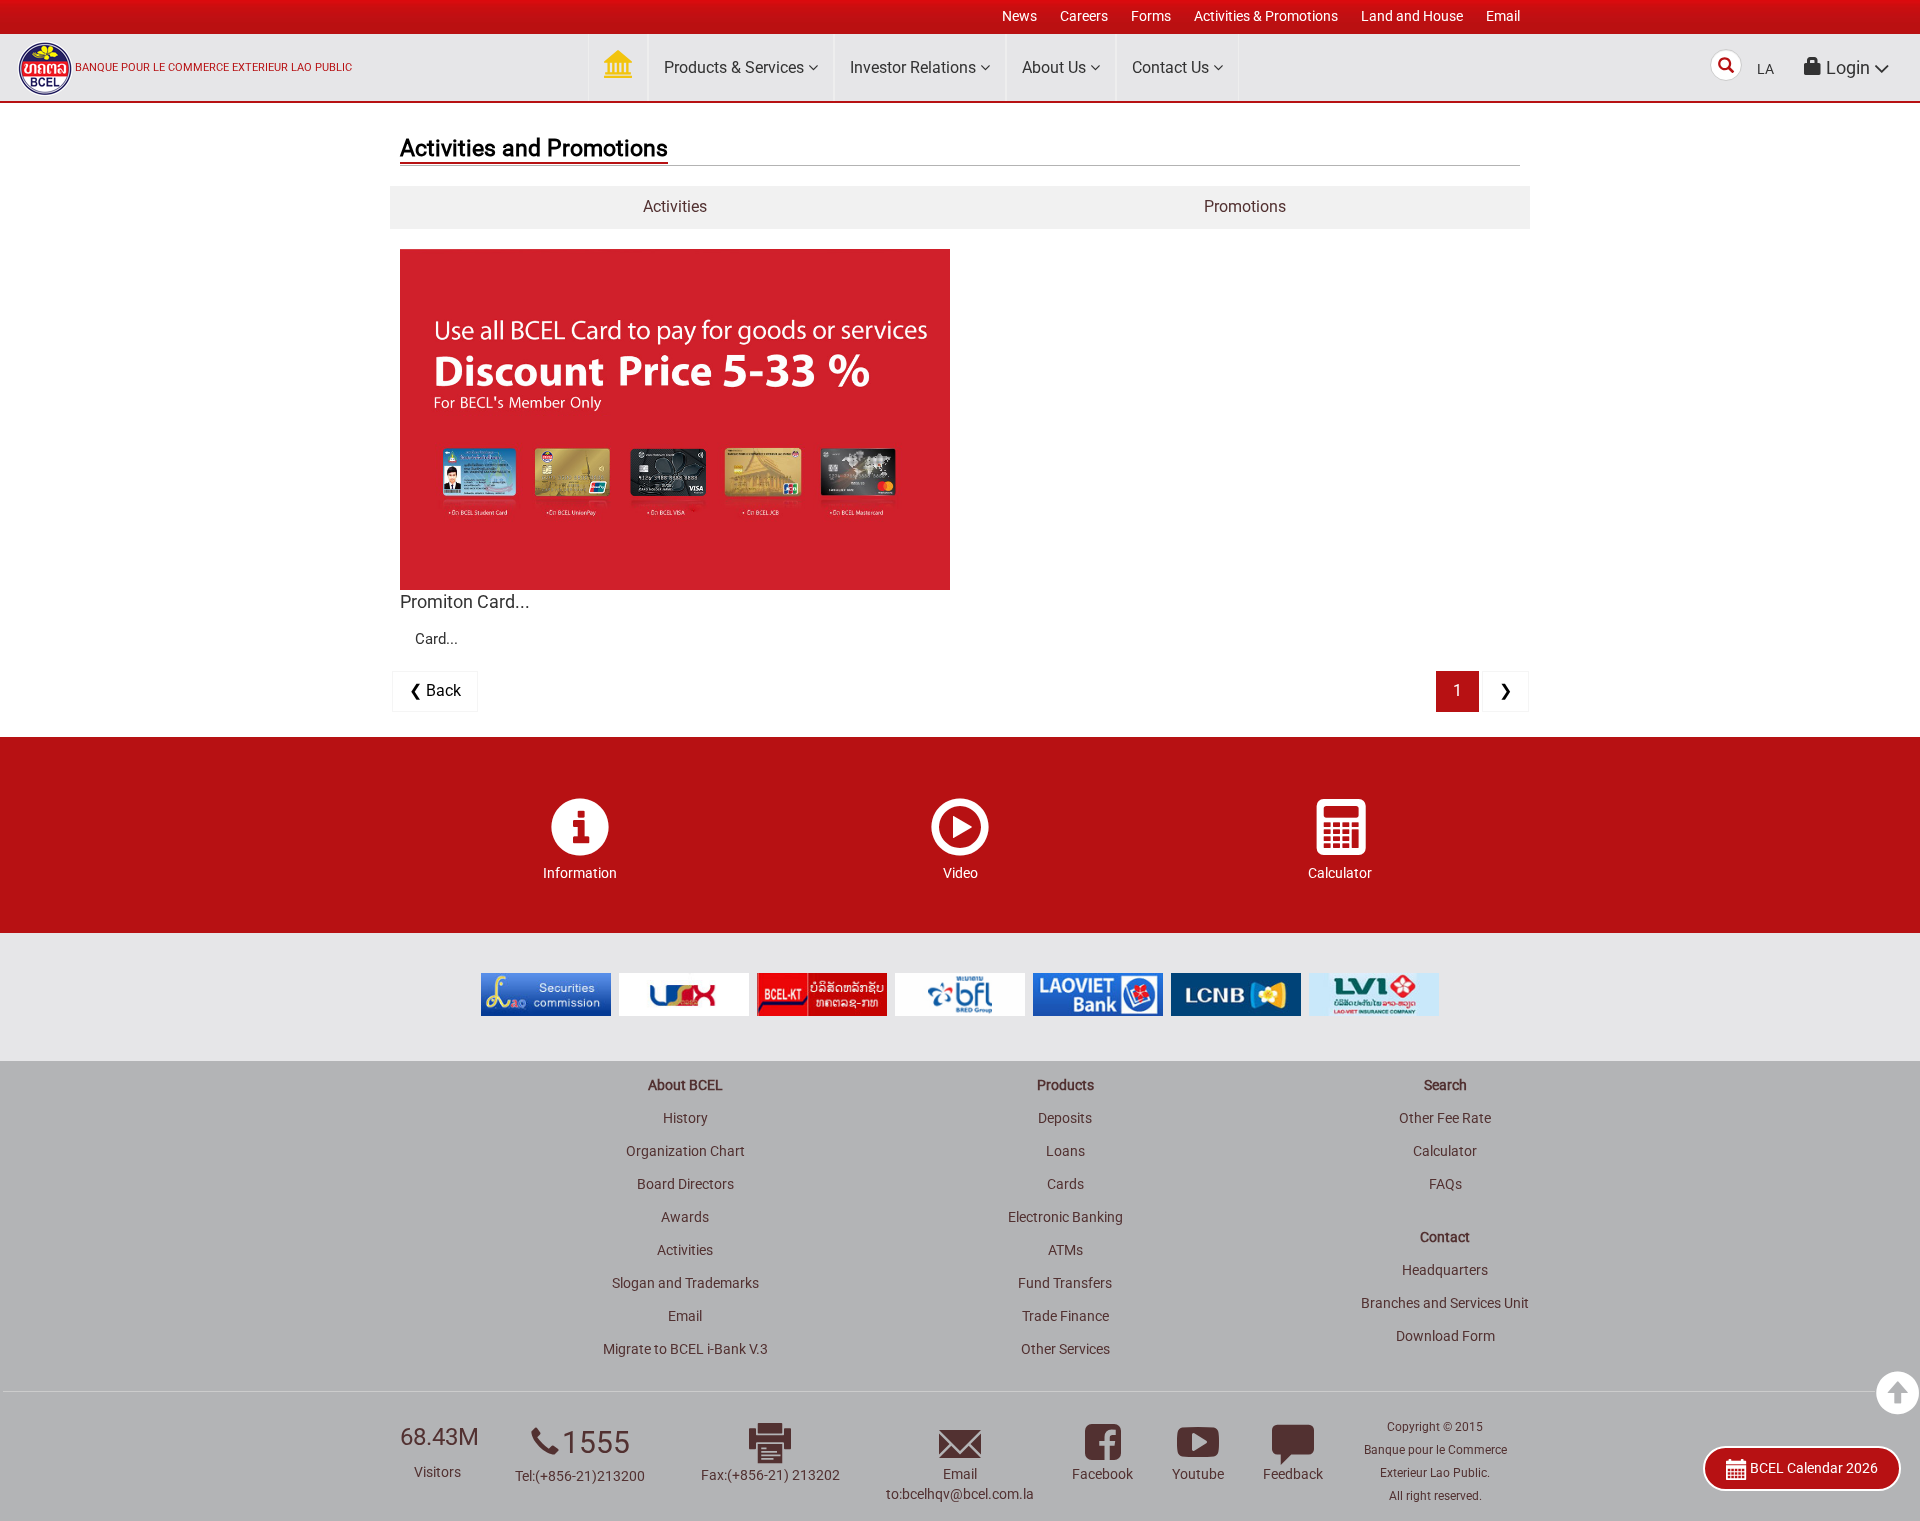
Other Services (1065, 1349)
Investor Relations (915, 67)
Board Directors (685, 1184)
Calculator (1445, 1151)
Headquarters (1445, 1270)
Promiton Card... (465, 601)
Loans (1065, 1151)
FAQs (1445, 1184)
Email (685, 1316)
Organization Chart (685, 1151)
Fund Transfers (1065, 1283)
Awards (685, 1217)
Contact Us (1172, 67)
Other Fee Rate (1445, 1118)
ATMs (1065, 1250)
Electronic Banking (1065, 1217)
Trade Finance (1065, 1316)
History (685, 1118)
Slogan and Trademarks (685, 1283)
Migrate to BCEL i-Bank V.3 (685, 1349)
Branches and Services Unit (1445, 1303)
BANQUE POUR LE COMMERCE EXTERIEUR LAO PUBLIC (213, 67)
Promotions (1245, 206)
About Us (1056, 67)
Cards (1065, 1184)
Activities (675, 206)
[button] (1847, 67)
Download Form (1445, 1336)
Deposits (1065, 1118)
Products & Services (736, 67)
